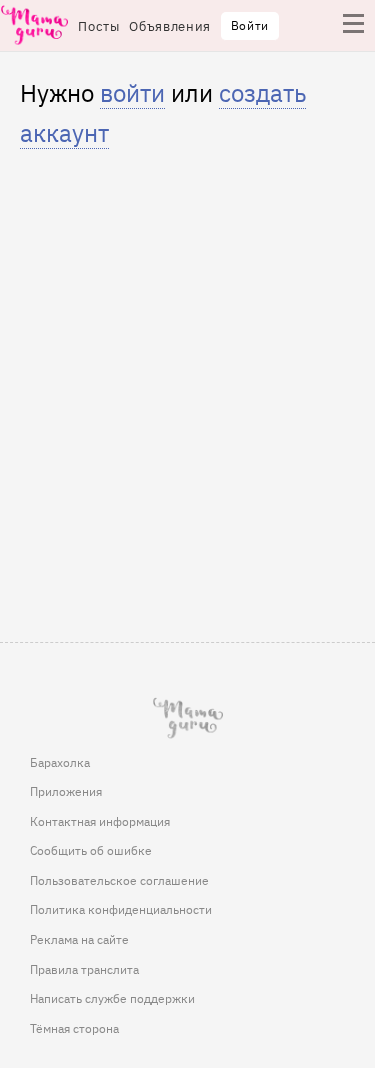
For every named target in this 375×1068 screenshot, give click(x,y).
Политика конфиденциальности (121, 909)
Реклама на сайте (79, 939)
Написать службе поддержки (112, 998)
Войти (250, 25)
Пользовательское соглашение (119, 880)
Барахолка (60, 762)
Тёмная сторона (74, 1028)
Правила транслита (84, 969)
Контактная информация (100, 821)
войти (132, 91)
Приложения (66, 791)
